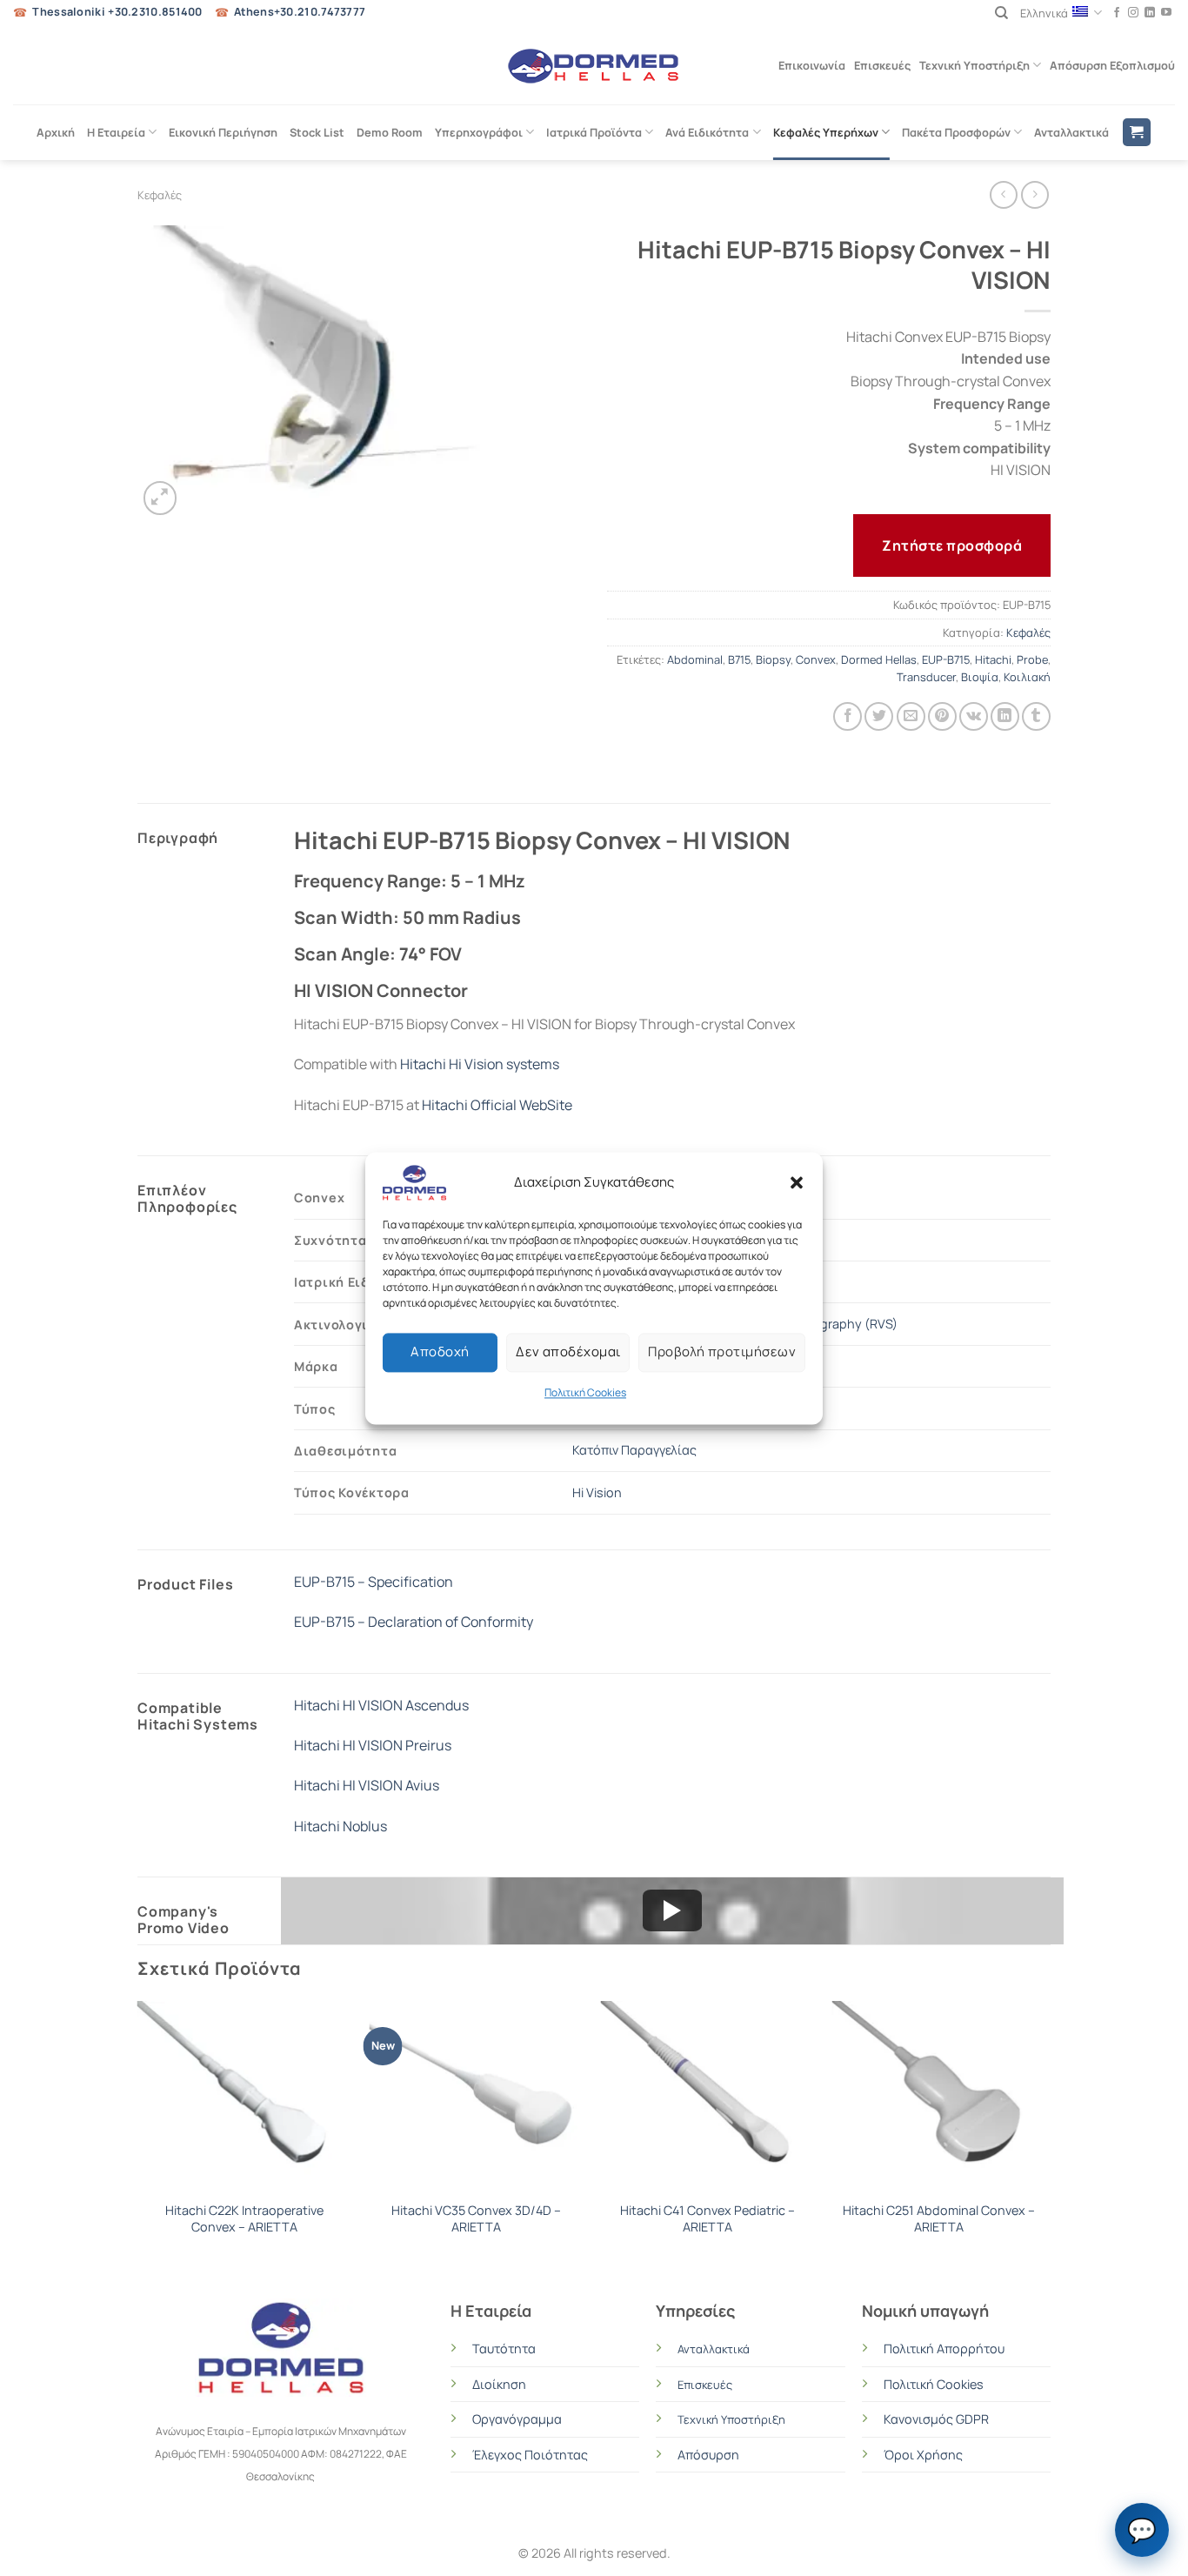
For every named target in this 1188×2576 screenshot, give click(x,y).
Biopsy (773, 659)
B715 (739, 659)
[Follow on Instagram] (1133, 13)
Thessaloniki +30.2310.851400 (117, 12)
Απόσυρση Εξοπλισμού (1112, 65)
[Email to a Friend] (911, 716)
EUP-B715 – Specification (374, 1582)
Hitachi (993, 659)
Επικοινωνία (812, 65)
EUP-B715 (946, 659)
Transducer (926, 677)
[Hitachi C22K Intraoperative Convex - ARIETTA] (245, 2097)
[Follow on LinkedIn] (1150, 13)
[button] (797, 1182)
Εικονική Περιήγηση (223, 132)
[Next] (1045, 2135)
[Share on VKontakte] (974, 716)
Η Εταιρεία (116, 132)
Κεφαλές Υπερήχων (826, 132)
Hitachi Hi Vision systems (480, 1064)
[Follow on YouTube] (1166, 13)
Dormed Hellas (879, 659)
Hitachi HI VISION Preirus (373, 1745)
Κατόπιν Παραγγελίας (634, 1450)
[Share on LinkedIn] (1005, 716)
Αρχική (56, 132)
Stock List (317, 132)
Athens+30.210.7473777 (300, 12)
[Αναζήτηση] (1001, 13)
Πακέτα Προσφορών (956, 132)
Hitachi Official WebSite (497, 1105)
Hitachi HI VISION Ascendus (381, 1705)
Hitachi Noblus (340, 1826)
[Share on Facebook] (848, 716)
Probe (1032, 659)
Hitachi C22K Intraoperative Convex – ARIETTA (244, 2219)
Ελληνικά (1044, 13)
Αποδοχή (440, 1352)
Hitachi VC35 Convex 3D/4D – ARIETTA (476, 2219)
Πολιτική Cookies (585, 1392)
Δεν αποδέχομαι (568, 1352)
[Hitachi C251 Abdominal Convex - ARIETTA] (940, 2097)
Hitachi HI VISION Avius (367, 1785)
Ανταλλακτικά (1071, 132)
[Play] (672, 1910)
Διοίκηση (499, 2384)
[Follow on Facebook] (1117, 13)
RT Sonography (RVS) (834, 1324)
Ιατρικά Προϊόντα (594, 132)
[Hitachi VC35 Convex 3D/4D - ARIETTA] (476, 2097)
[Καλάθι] (1137, 133)
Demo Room (390, 132)
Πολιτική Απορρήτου (944, 2349)
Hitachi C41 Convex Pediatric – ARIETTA (707, 2219)
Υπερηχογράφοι (479, 132)
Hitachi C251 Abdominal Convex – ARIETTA (939, 2219)
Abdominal (695, 659)
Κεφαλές (160, 195)
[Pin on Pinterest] (942, 716)
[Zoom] (160, 498)
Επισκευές (882, 65)
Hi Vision (597, 1492)
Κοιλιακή (1027, 677)
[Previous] (138, 2135)
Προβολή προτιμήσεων (722, 1352)
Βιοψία (980, 677)
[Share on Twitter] (879, 716)
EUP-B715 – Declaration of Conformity (414, 1622)
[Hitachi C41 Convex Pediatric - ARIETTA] (707, 2097)
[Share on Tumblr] (1036, 716)
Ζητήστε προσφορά (952, 545)
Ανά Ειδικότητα (707, 132)
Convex (816, 659)
